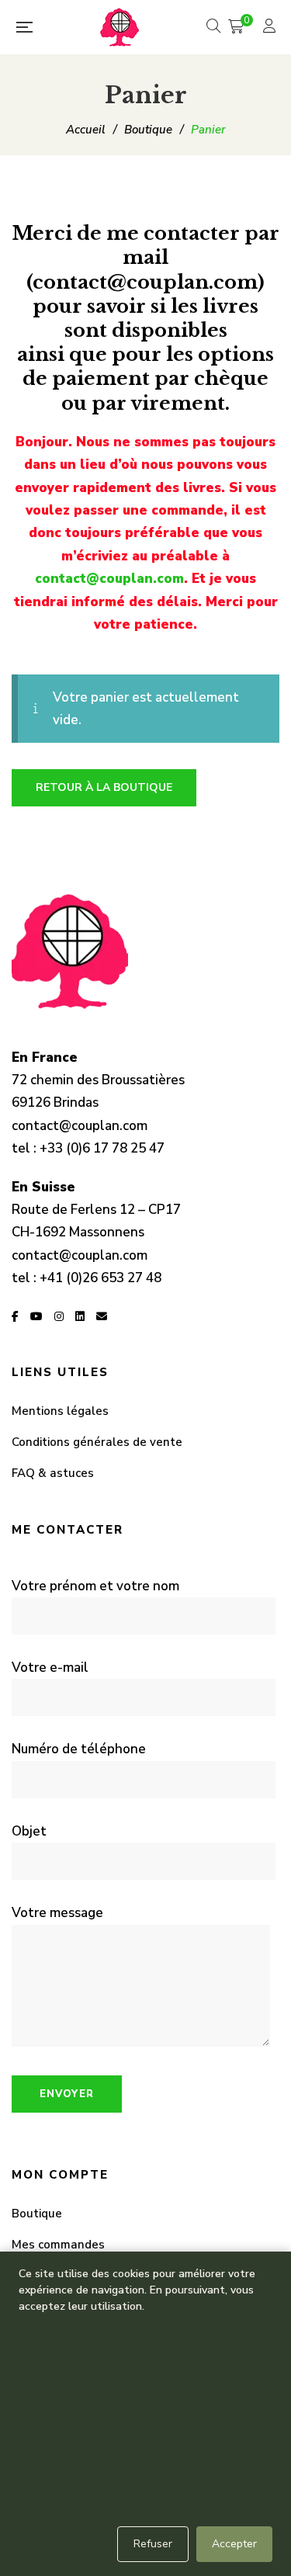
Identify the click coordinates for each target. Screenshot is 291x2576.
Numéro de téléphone (79, 1749)
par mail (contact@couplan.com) (153, 257)
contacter (192, 233)
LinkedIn (80, 1316)
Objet (29, 1831)
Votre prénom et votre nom (95, 1586)
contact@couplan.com (109, 579)
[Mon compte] (271, 28)
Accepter (234, 2544)
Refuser (153, 2544)
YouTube (36, 1316)
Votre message (57, 1913)
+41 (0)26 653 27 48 (100, 1278)
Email (102, 1316)
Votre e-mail (50, 1668)
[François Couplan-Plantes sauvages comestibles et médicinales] (120, 27)
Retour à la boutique (104, 787)
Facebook (15, 1316)
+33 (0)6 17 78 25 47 (102, 1148)
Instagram (59, 1316)
